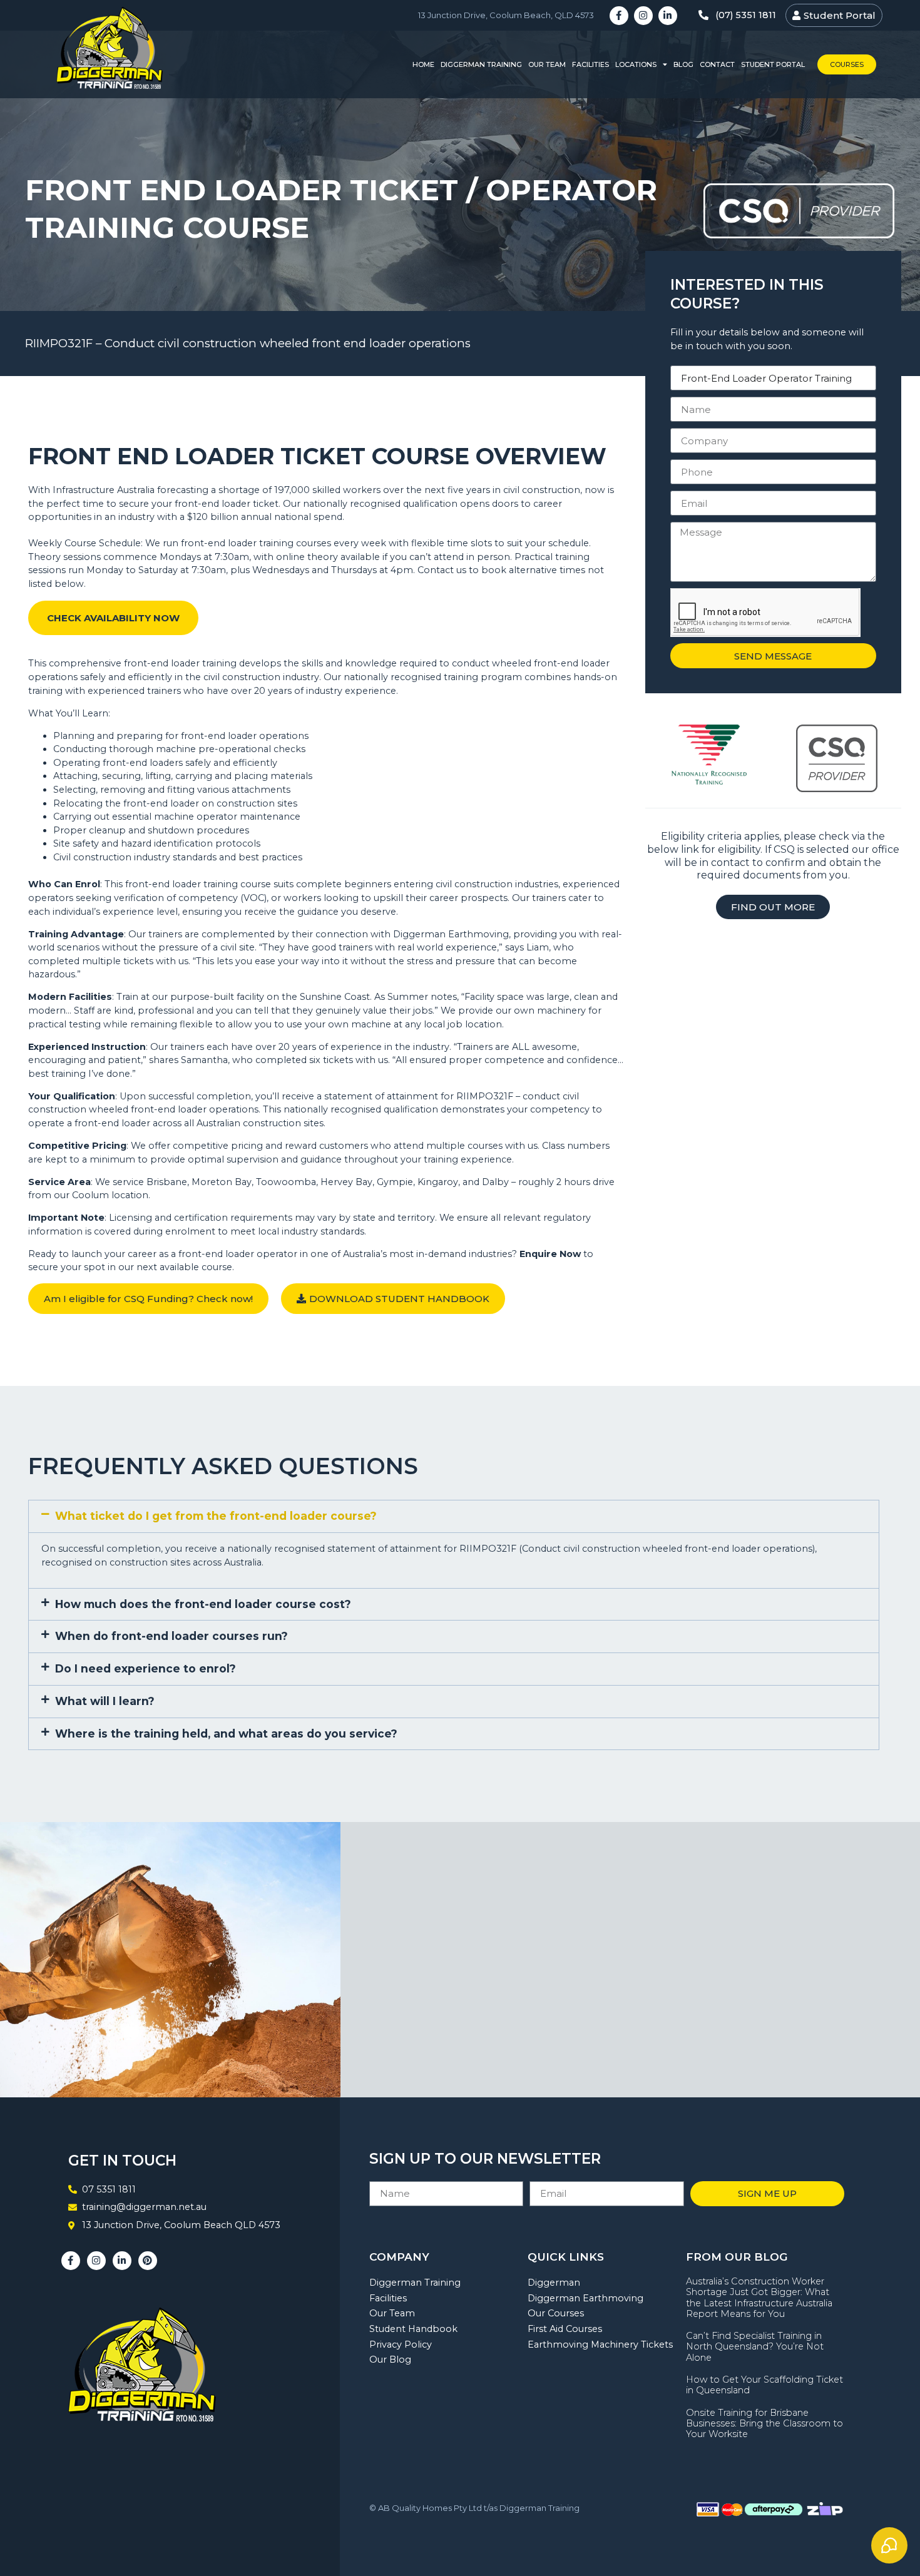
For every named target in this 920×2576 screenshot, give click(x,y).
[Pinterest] (148, 2261)
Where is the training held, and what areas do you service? (226, 1733)
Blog (683, 64)
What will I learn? (105, 1701)
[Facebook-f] (619, 16)
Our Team (547, 64)
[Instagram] (643, 16)
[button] (454, 1516)
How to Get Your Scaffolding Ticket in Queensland (764, 2385)
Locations (636, 64)
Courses (847, 64)
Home (423, 64)
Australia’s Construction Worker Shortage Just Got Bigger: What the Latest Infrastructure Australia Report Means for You (759, 2298)
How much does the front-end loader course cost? (203, 1604)
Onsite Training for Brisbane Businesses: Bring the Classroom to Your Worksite (764, 2424)
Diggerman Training (481, 64)
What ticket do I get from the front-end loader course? (216, 1516)
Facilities (590, 64)
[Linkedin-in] (668, 16)
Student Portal (773, 64)
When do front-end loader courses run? (171, 1636)
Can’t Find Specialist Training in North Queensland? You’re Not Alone (755, 2347)
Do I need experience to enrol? (146, 1668)
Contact (717, 64)
